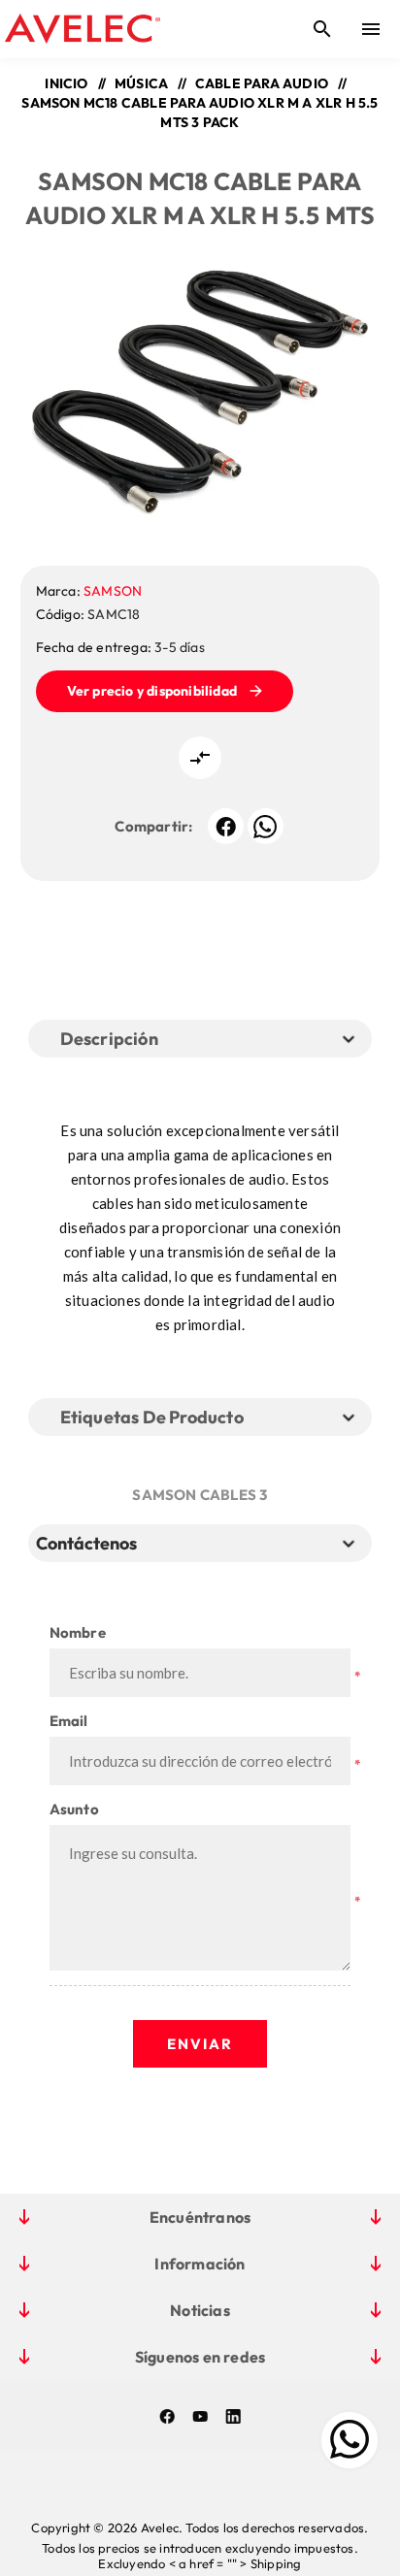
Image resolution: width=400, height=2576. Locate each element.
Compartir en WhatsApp (266, 826)
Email (69, 1721)
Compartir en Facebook (226, 826)
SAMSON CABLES (194, 1495)
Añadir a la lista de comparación (200, 758)
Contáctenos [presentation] (86, 1543)
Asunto (74, 1809)
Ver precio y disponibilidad (152, 691)
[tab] (90, 1543)
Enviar (200, 2044)
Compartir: (153, 826)
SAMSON (113, 591)
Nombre (78, 1632)
